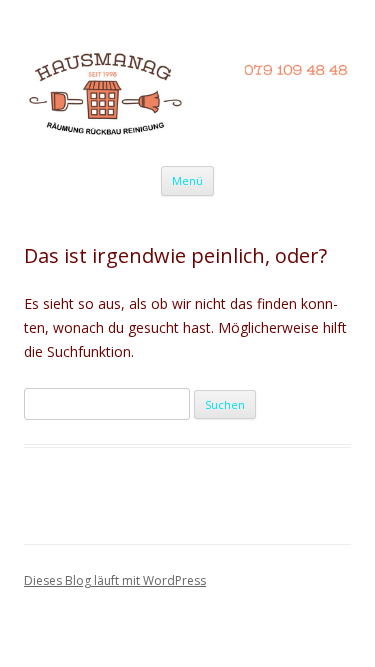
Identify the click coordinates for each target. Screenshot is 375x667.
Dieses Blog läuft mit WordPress (115, 580)
